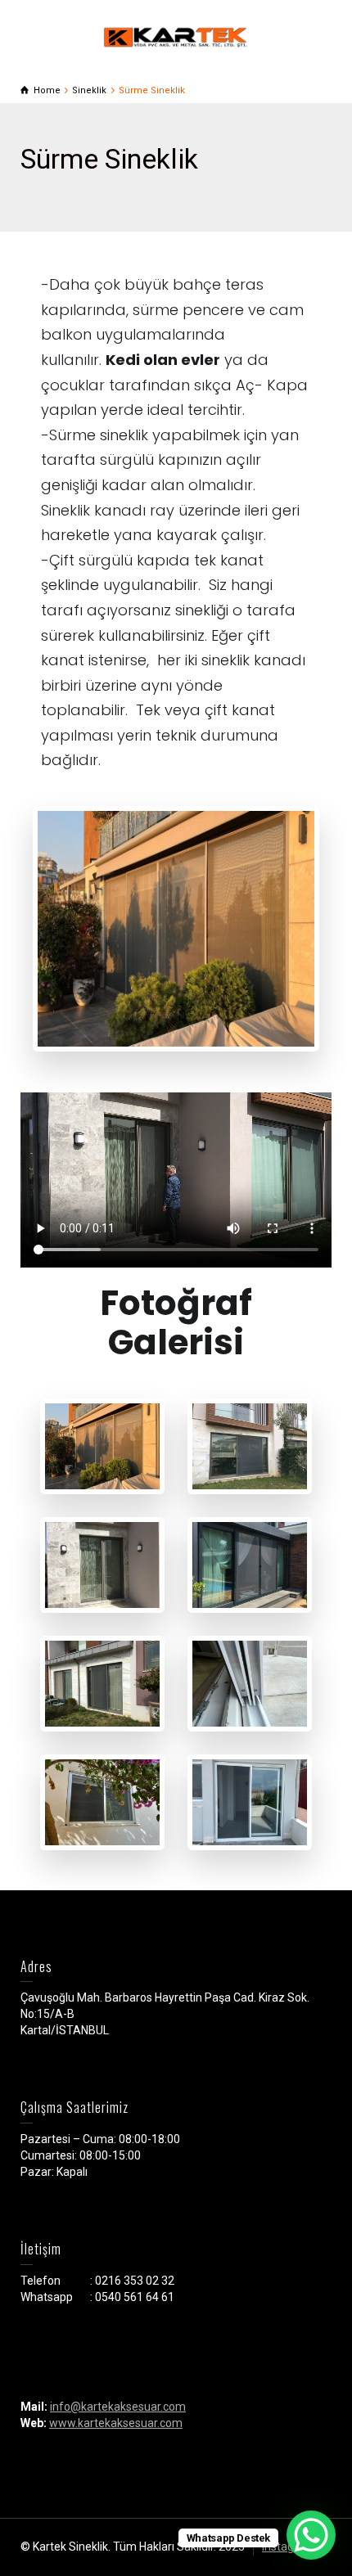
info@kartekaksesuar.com (118, 2407)
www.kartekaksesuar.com (116, 2423)
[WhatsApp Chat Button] (311, 2535)
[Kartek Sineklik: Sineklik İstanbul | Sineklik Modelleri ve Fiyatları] (176, 36)
